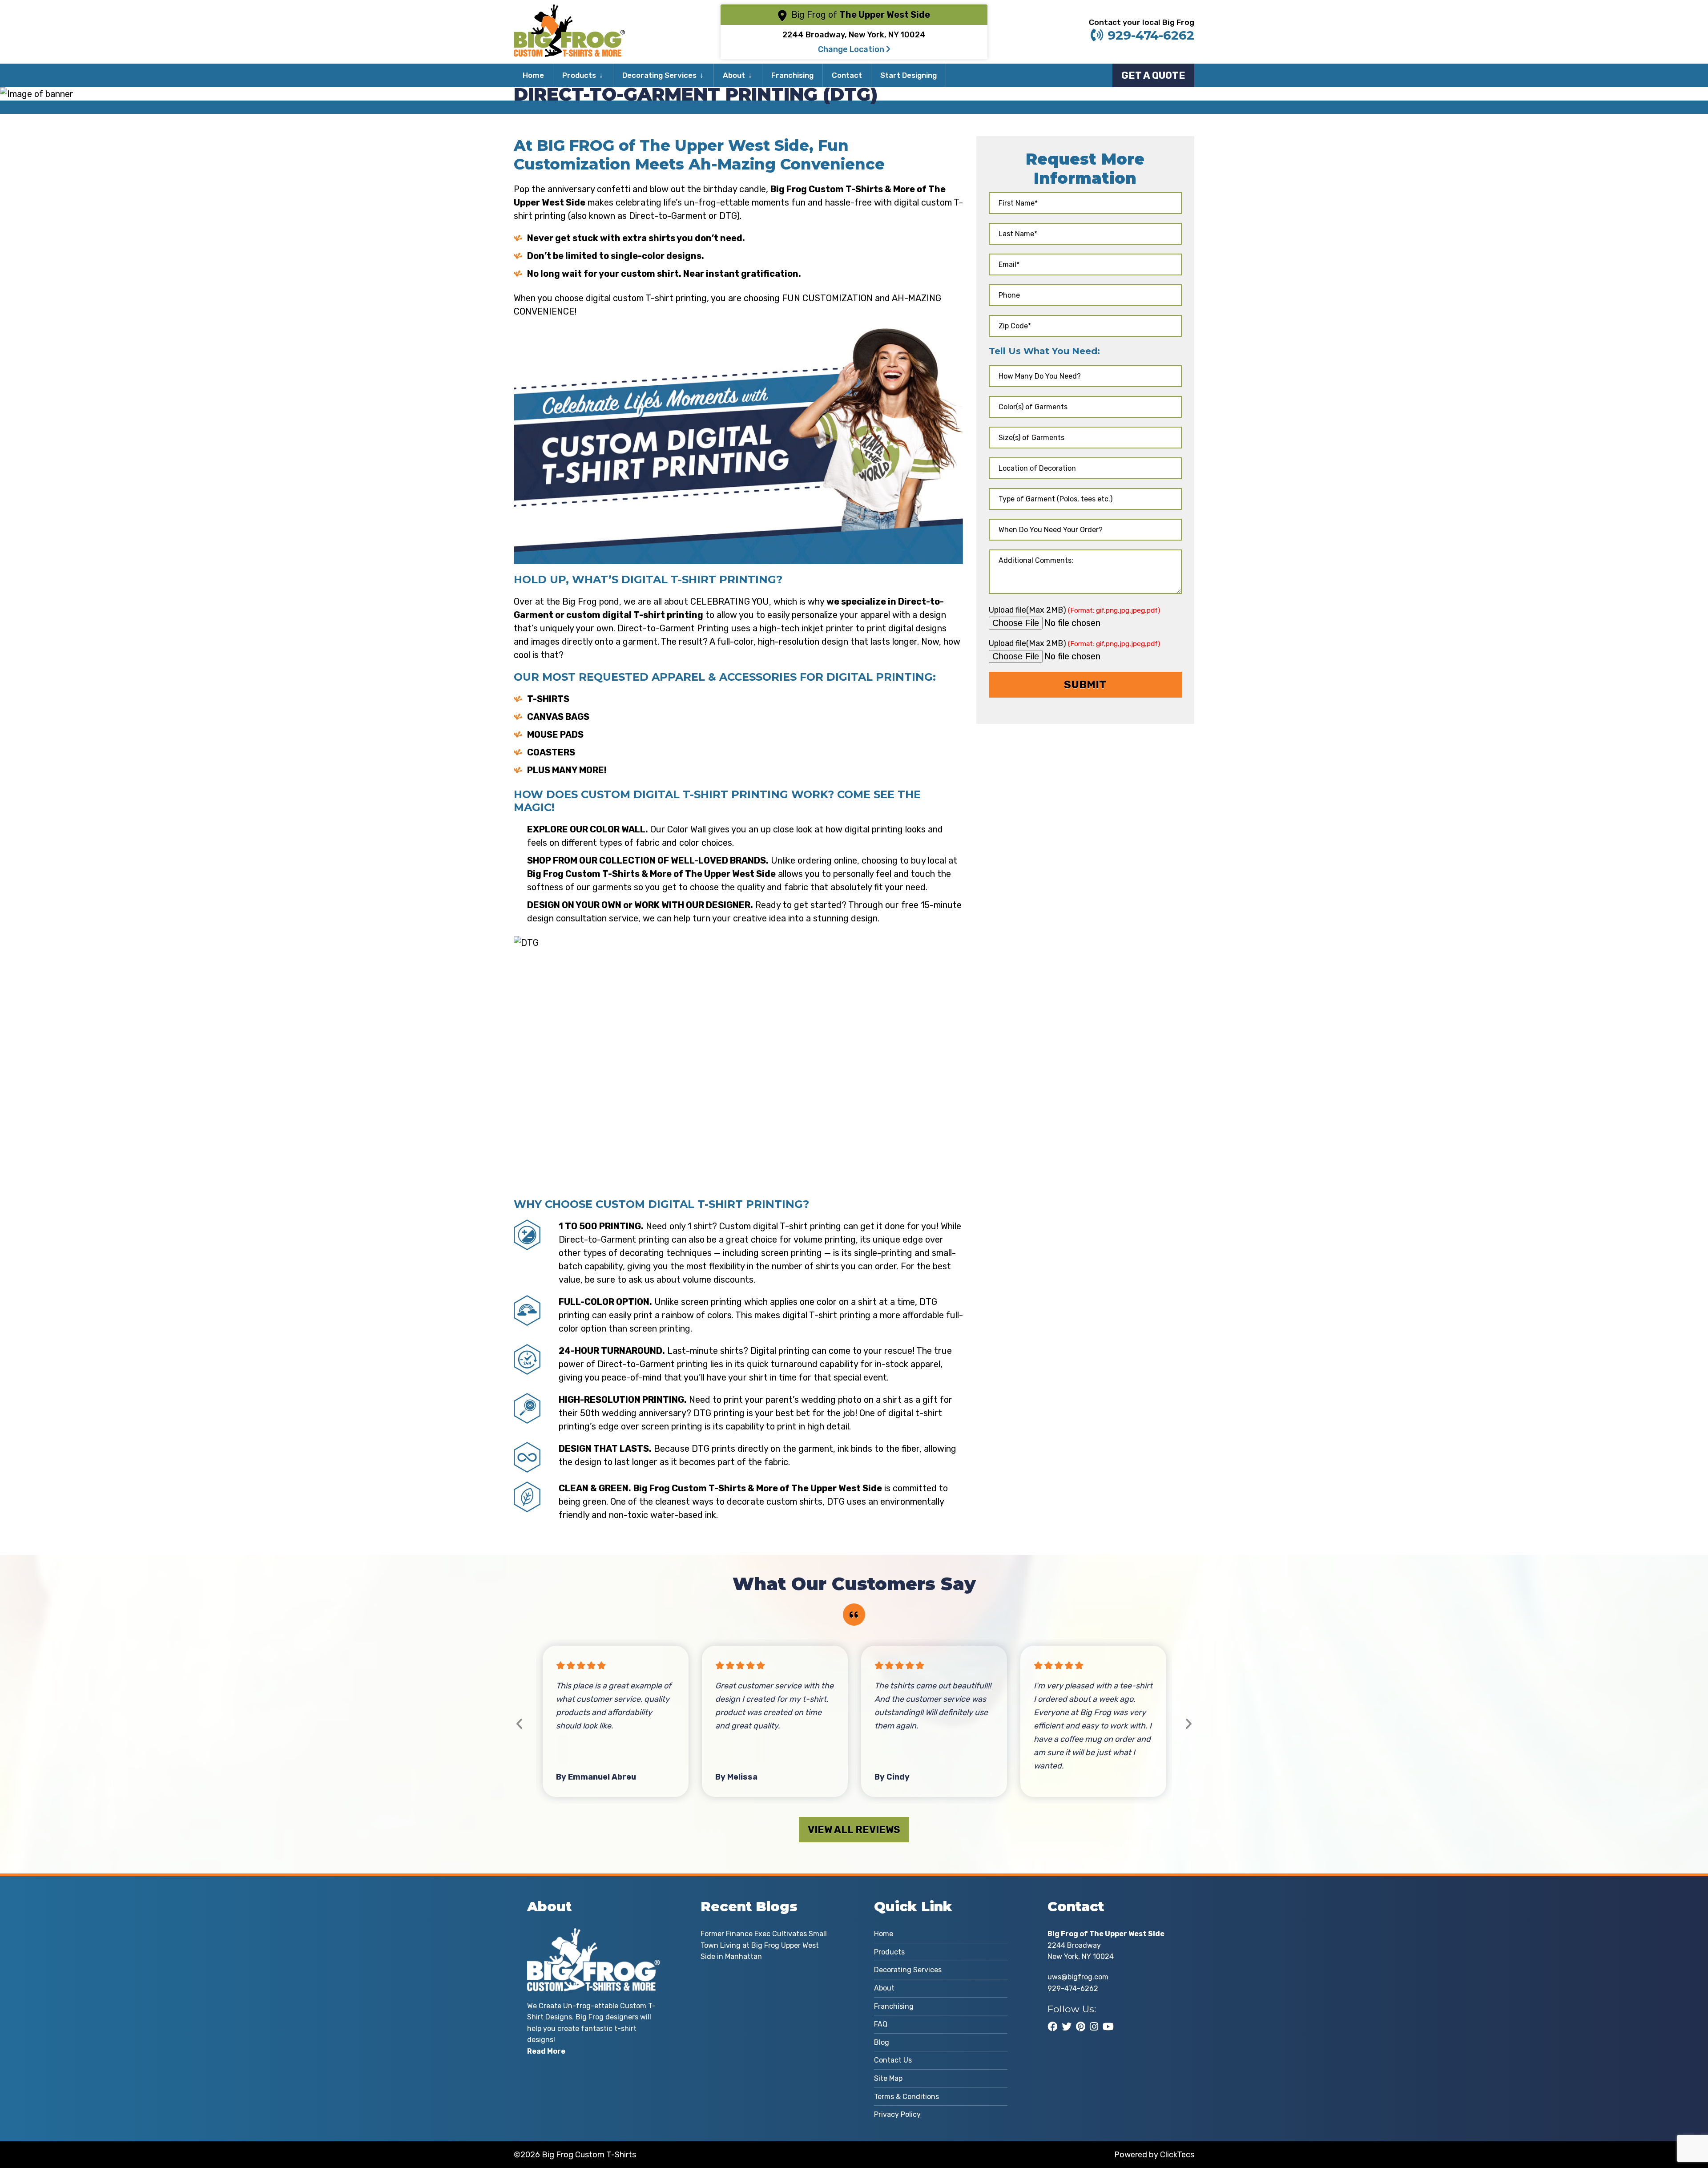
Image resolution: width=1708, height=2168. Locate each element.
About (734, 75)
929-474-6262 (1151, 35)
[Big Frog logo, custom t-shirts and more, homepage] (569, 11)
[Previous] (520, 1724)
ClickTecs (1177, 2155)
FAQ (881, 2024)
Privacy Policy (897, 2114)
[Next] (1188, 1724)
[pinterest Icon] (1081, 2027)
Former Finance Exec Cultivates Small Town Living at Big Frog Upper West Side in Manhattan (764, 1945)
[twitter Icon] (1067, 2027)
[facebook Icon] (1052, 2027)
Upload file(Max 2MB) (1074, 610)
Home (533, 75)
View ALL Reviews (854, 1830)
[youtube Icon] (1108, 2027)
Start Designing (908, 75)
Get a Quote (1153, 75)
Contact (847, 75)
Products (579, 75)
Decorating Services (659, 75)
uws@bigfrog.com (1078, 1977)
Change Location (852, 49)
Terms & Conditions (906, 2097)
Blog (882, 2042)
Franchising (792, 75)
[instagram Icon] (1094, 2027)
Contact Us (893, 2060)
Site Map (888, 2078)
